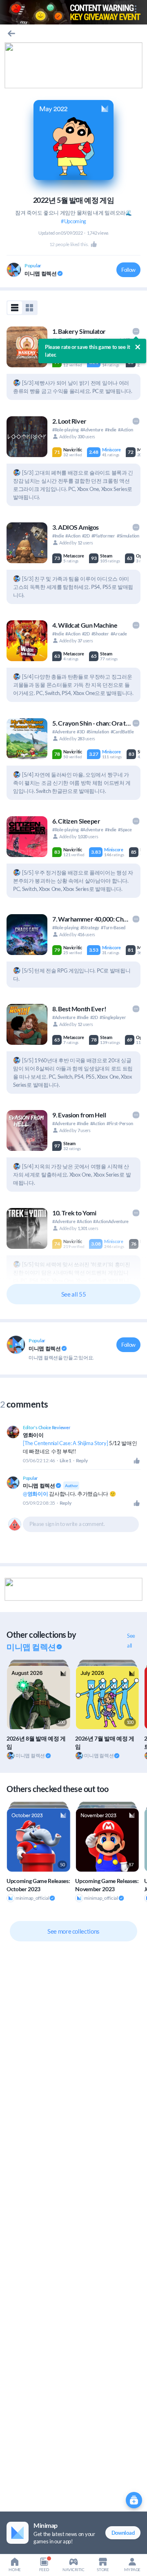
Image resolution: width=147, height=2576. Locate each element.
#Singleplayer (113, 1017)
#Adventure (92, 430)
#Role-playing (66, 430)
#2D (86, 536)
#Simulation (128, 536)
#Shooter (100, 634)
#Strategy (90, 927)
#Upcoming (73, 221)
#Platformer (103, 536)
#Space (125, 829)
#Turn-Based (113, 927)
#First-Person (120, 1123)
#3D (81, 732)
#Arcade (119, 634)
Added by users (77, 436)
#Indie (111, 430)
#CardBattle (122, 732)
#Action (125, 430)
